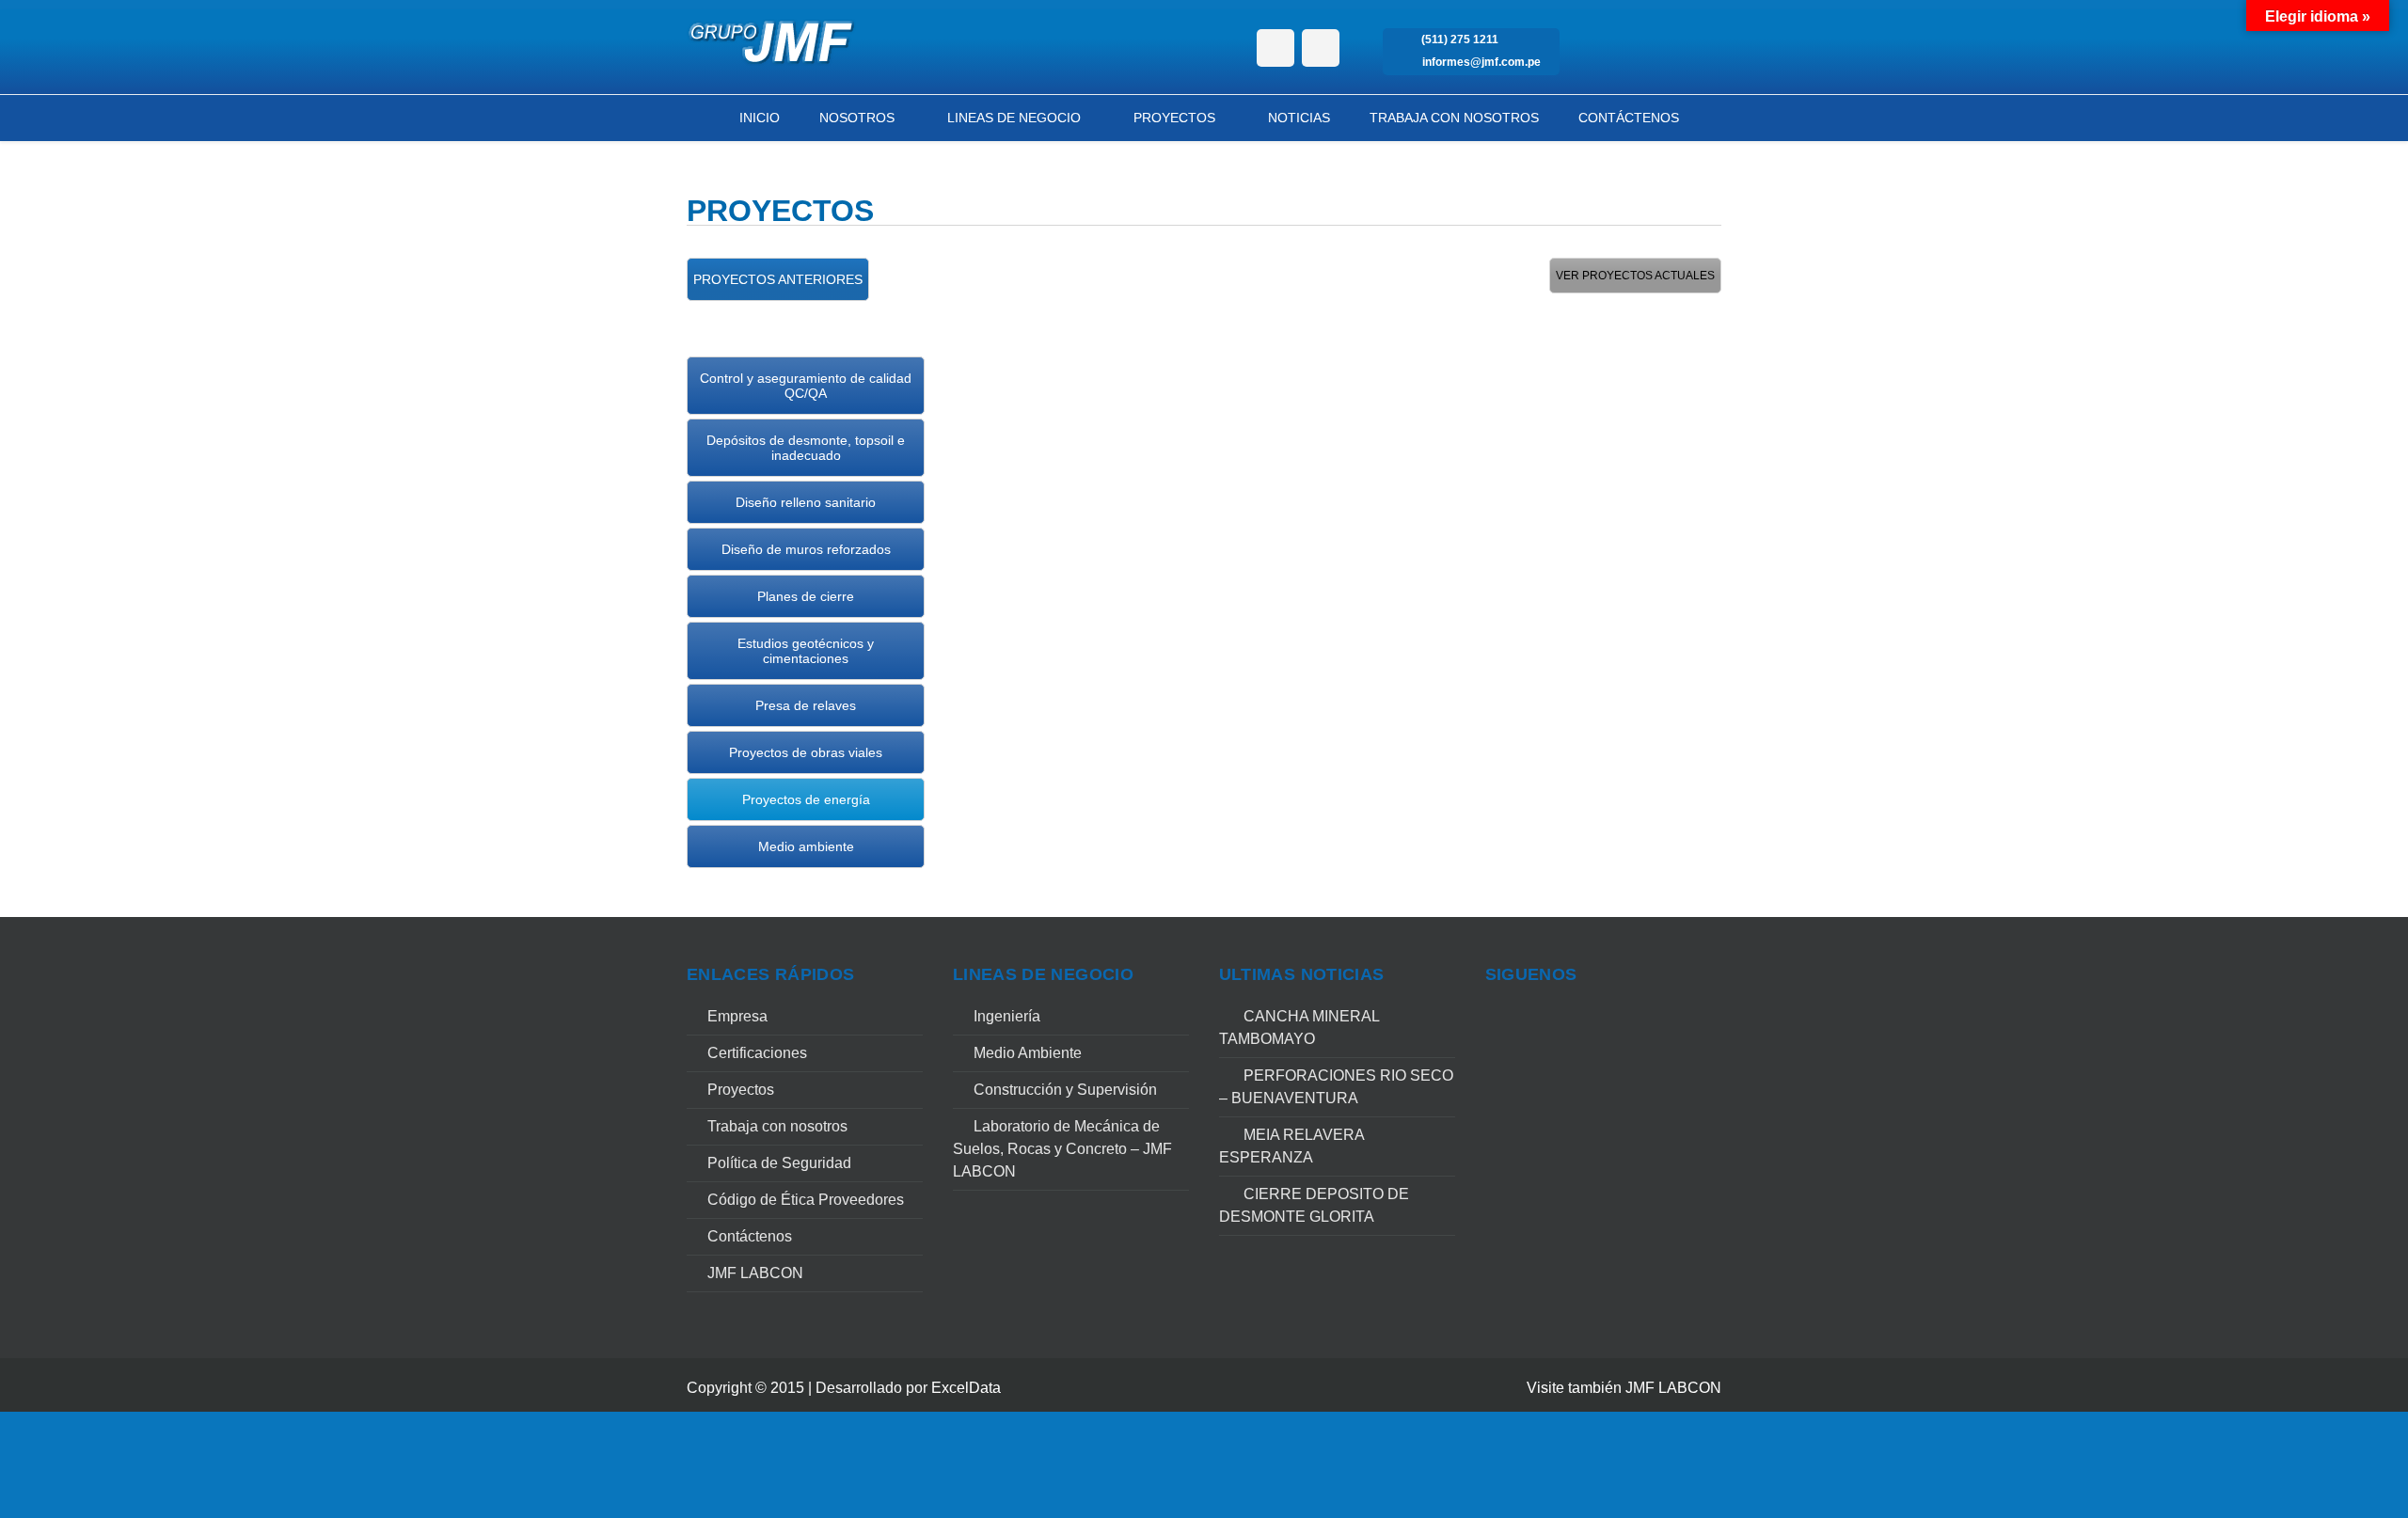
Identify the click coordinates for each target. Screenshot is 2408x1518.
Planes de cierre (806, 596)
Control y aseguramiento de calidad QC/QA (806, 386)
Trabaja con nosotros (777, 1126)
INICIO (760, 118)
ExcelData (966, 1388)
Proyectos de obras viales (806, 752)
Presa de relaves (806, 705)
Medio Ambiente (1028, 1053)
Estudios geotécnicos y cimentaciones (806, 651)
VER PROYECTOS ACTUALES (1635, 276)
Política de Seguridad (779, 1163)
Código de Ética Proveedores (806, 1200)
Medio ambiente (806, 846)
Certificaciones (757, 1053)
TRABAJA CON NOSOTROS (1454, 118)
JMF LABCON (755, 1273)
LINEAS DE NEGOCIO (1014, 118)
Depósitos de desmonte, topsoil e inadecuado (806, 448)
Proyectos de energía (806, 799)
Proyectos (741, 1090)
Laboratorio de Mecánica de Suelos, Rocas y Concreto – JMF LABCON (1062, 1149)
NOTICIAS (1299, 118)
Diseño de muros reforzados (806, 549)
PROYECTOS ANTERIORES (778, 279)
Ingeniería (1007, 1016)
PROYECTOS (1174, 118)
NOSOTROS (857, 118)
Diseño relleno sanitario (806, 502)
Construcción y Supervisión (1065, 1090)
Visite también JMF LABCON (1624, 1388)
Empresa (737, 1016)
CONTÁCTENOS (1629, 118)
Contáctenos (750, 1236)
